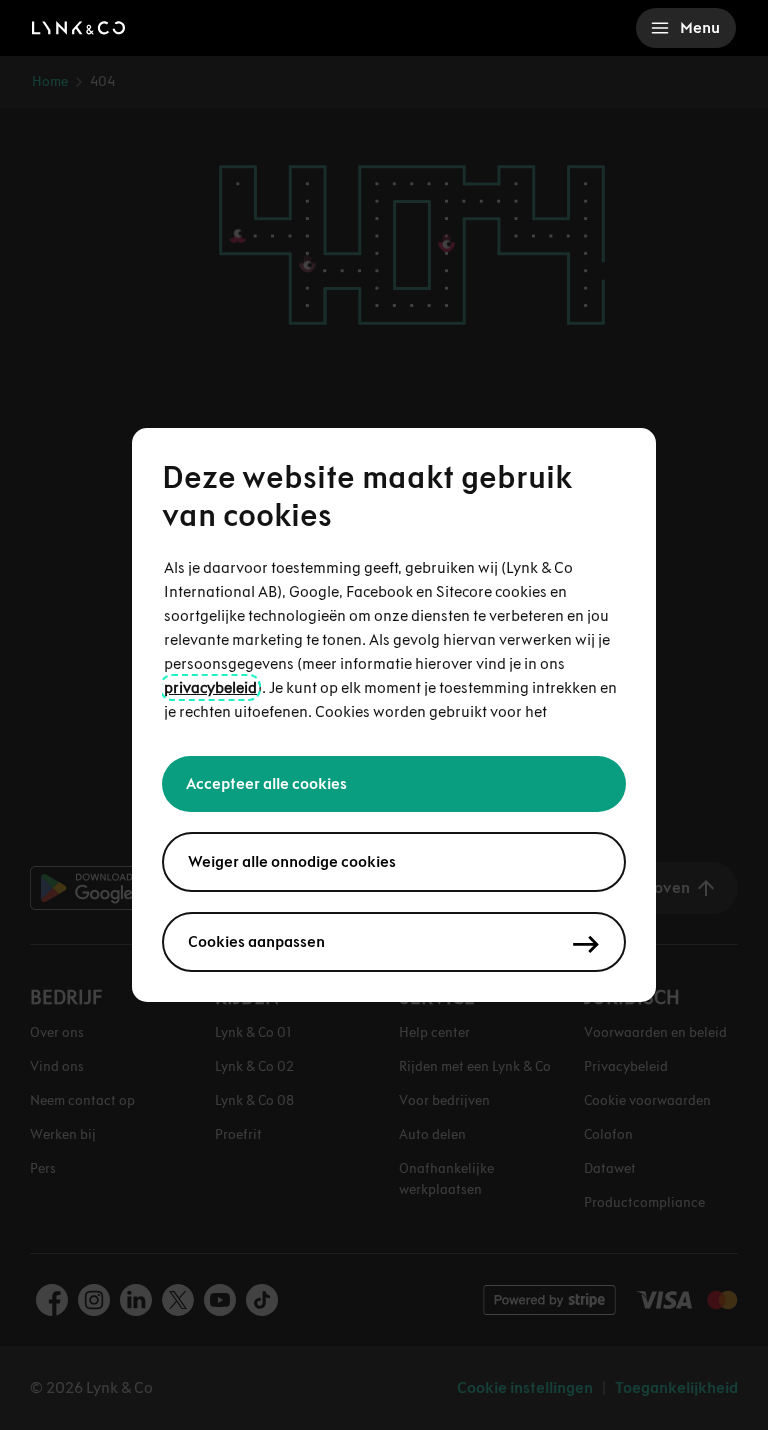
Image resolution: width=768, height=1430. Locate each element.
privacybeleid (210, 687)
